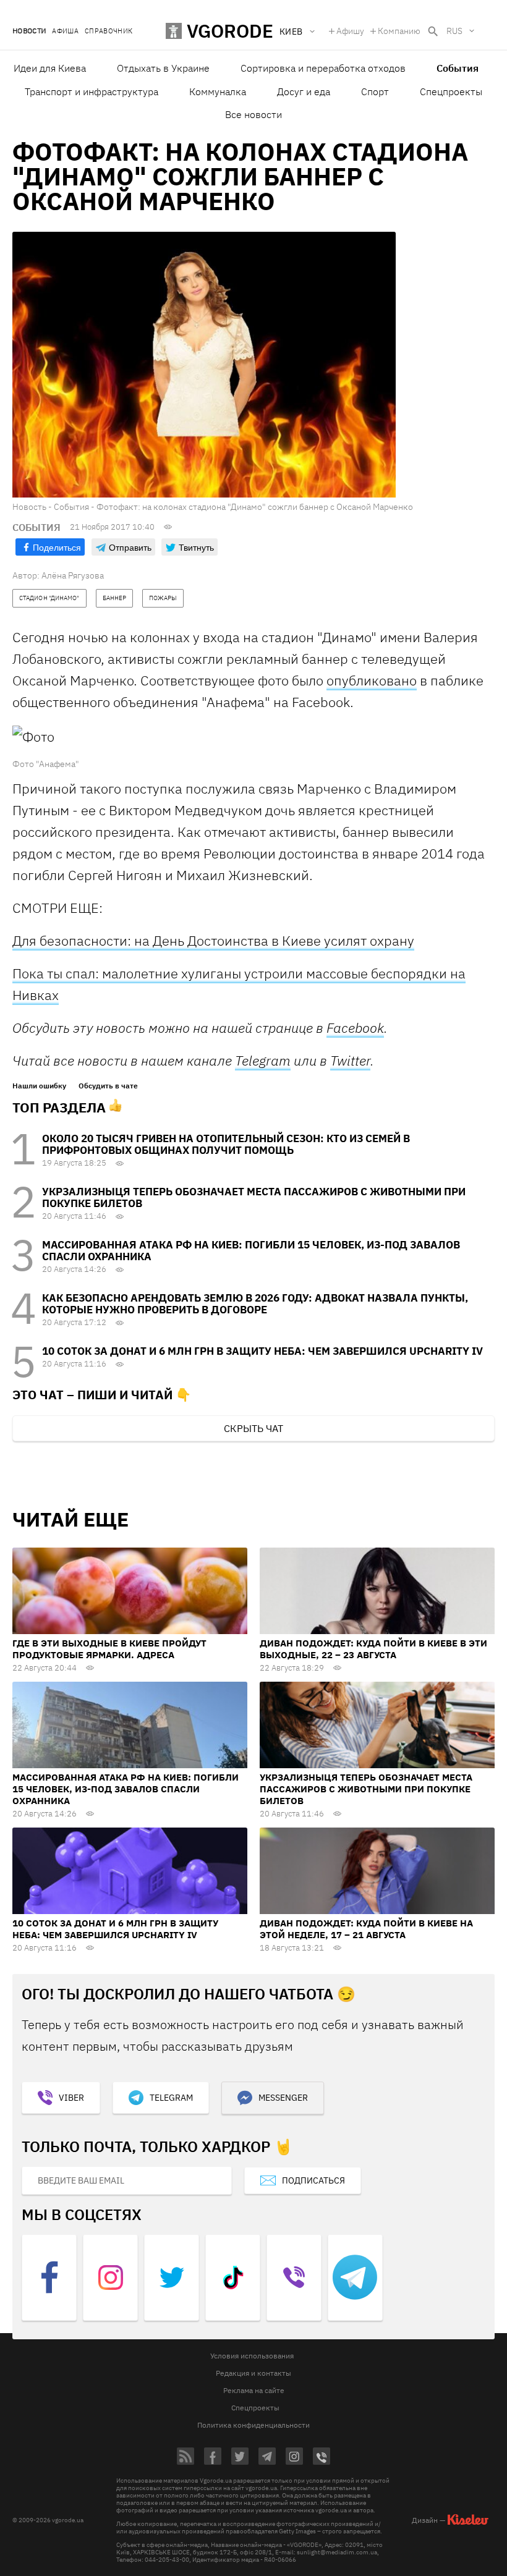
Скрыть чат (253, 1428)
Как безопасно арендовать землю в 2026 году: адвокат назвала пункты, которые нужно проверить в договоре (255, 1304)
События (458, 68)
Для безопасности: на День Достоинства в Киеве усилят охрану (213, 940)
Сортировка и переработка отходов (323, 68)
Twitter (350, 1060)
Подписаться (313, 2180)
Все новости (253, 114)
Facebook (355, 1027)
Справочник (109, 31)
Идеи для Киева (50, 68)
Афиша (65, 31)
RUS (454, 31)
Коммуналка (218, 91)
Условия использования (252, 2356)
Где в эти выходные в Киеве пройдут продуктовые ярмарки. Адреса (109, 1649)
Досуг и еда (304, 91)
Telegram (263, 1060)
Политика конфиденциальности (253, 2425)
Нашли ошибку (39, 1086)
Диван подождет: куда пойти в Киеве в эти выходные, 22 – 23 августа (373, 1649)
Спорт (375, 91)
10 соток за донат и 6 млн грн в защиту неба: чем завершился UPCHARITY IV (262, 1351)
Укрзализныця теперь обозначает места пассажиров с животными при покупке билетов (254, 1197)
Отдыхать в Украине (163, 68)
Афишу (350, 31)
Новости (29, 31)
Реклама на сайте (254, 2390)
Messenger (283, 2098)
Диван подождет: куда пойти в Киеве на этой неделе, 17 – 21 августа (366, 1929)
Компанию (399, 31)
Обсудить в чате (108, 1086)
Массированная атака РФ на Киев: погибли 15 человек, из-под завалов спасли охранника (251, 1251)
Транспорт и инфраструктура (92, 91)
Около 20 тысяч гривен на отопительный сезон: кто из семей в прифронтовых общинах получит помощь (226, 1144)
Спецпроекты (451, 91)
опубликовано (372, 680)
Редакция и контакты (253, 2373)
